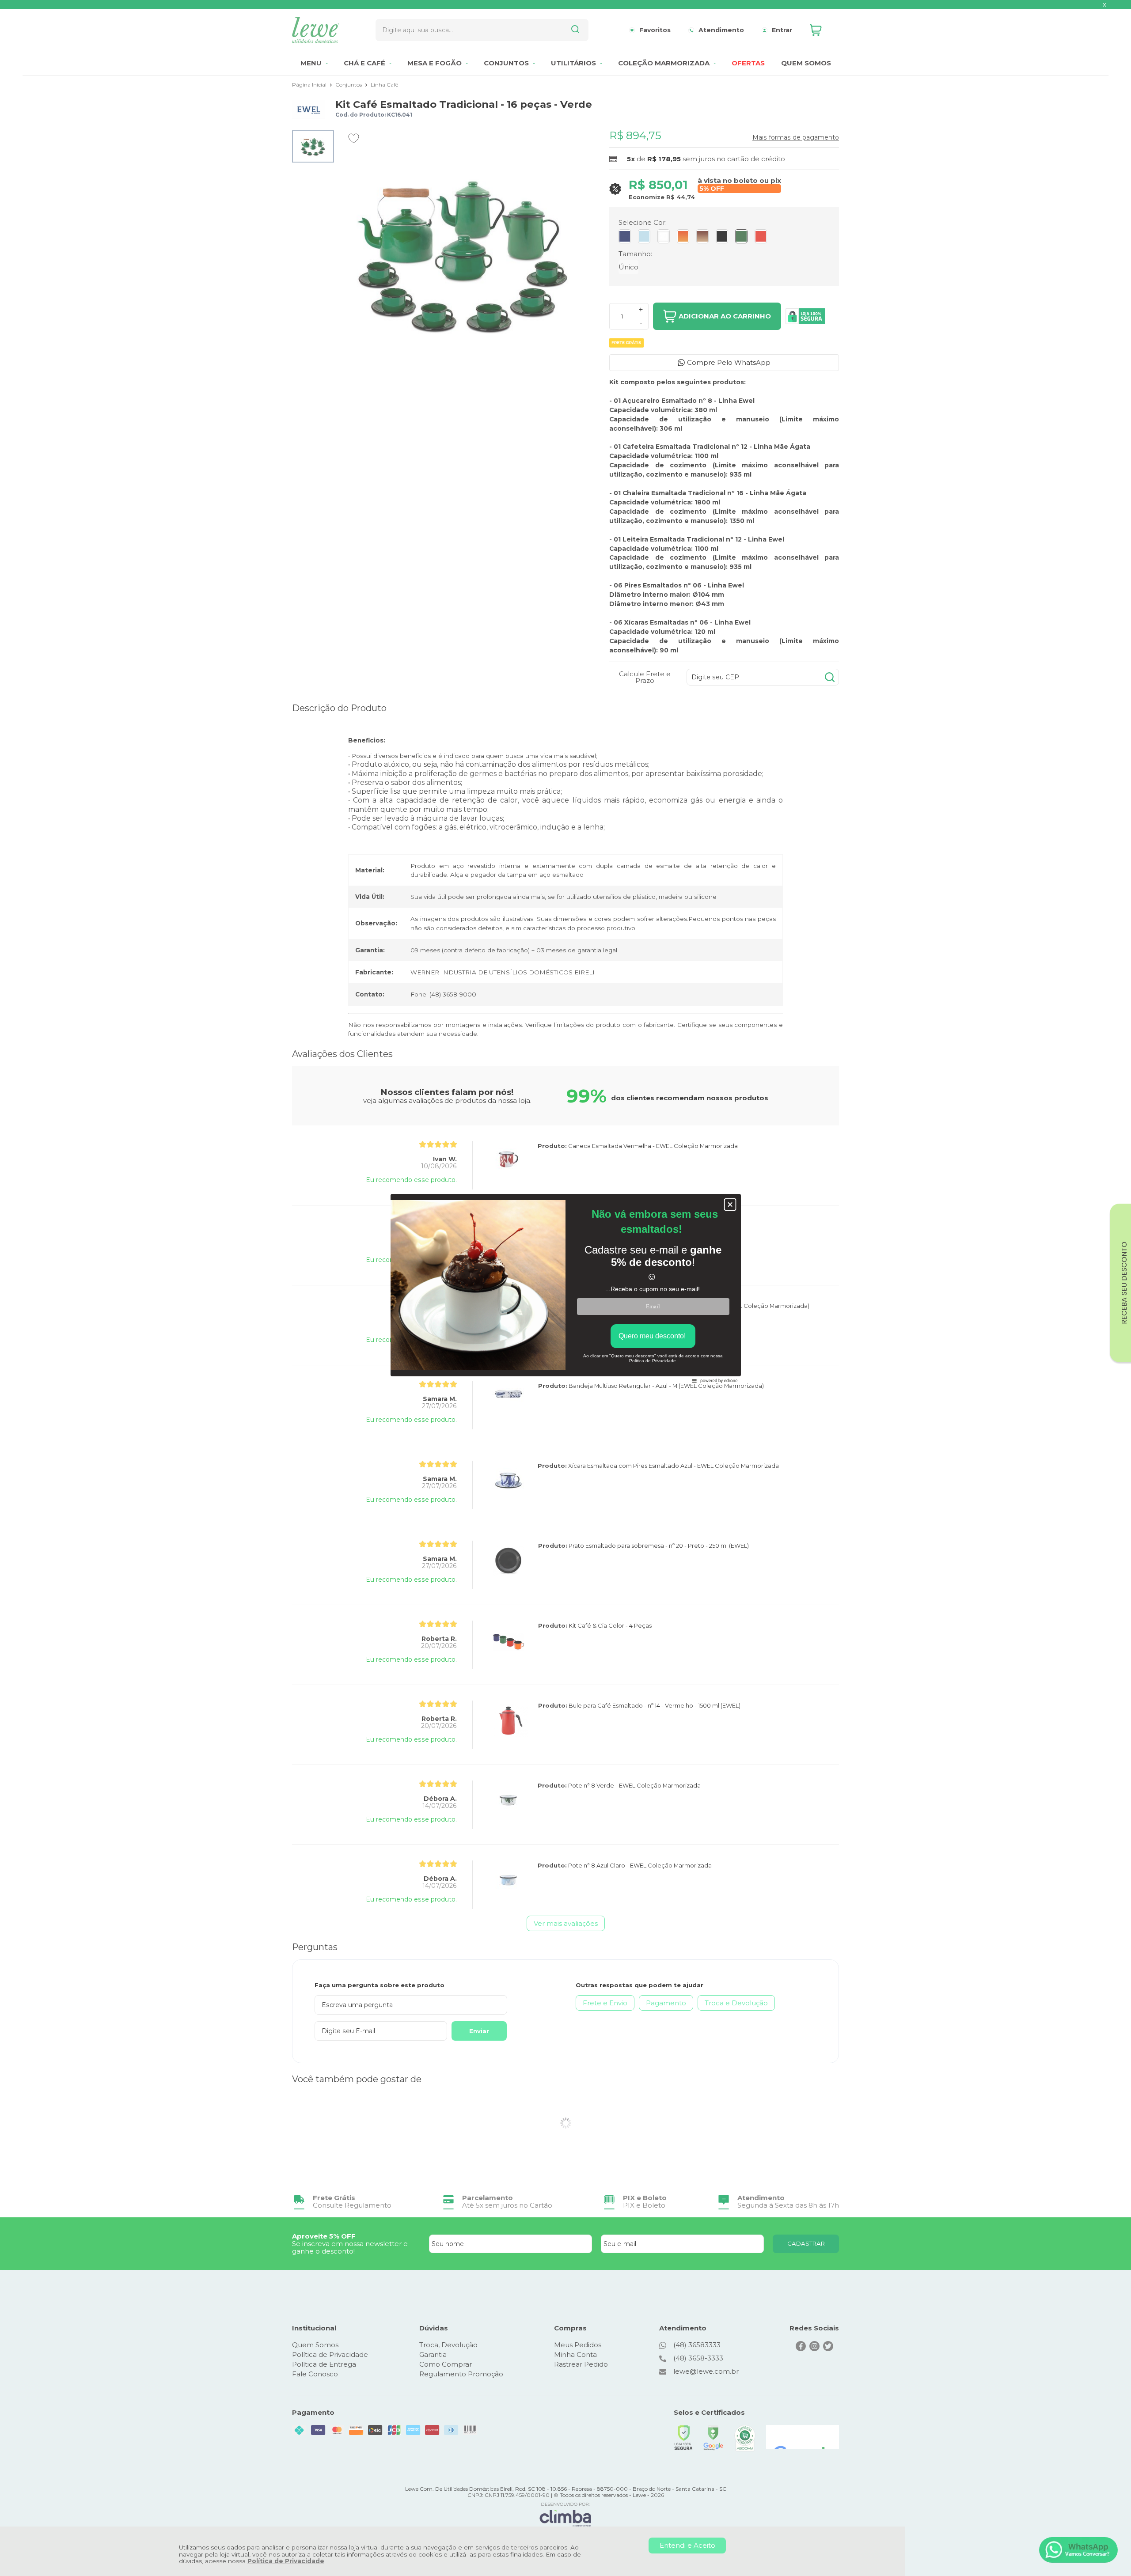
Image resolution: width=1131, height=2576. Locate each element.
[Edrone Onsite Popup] (565, 1288)
